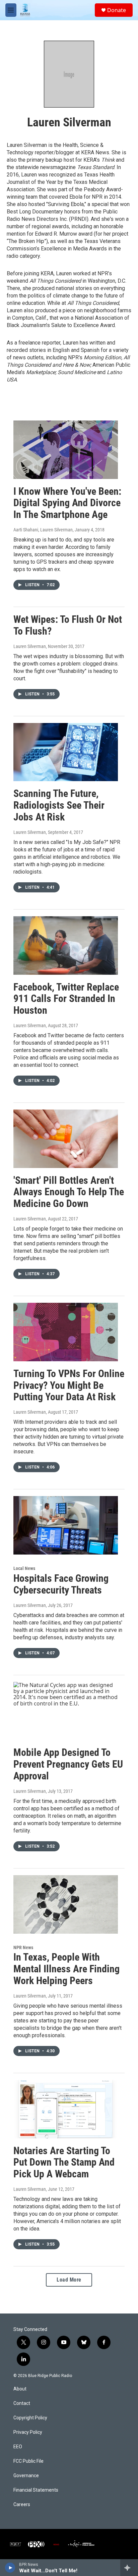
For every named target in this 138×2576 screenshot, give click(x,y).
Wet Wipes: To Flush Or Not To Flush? (68, 625)
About (20, 2389)
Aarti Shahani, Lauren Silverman (43, 530)
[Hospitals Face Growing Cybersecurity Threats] (66, 1525)
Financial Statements (36, 2490)
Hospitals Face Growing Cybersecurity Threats (61, 1584)
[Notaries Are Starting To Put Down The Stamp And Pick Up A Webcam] (66, 2109)
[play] (10, 2568)
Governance (26, 2476)
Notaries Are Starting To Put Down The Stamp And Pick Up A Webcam (64, 2162)
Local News (24, 1568)
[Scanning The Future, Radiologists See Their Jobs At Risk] (66, 752)
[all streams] (129, 2568)
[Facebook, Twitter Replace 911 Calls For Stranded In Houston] (66, 945)
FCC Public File (28, 2461)
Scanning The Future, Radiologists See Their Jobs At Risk (59, 805)
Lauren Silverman (30, 646)
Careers (22, 2505)
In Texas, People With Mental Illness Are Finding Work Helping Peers (66, 1969)
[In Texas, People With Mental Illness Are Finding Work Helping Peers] (66, 1904)
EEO (18, 2447)
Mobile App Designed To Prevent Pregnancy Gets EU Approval (68, 1764)
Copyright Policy (30, 2418)
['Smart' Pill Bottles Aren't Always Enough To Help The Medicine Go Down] (66, 1139)
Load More (69, 2280)
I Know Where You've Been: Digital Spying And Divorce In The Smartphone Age (67, 503)
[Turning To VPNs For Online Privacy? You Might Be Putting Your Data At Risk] (66, 1332)
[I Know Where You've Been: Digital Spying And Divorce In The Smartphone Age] (66, 450)
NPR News (23, 1947)
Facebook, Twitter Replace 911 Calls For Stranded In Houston (66, 999)
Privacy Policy (28, 2432)
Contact (22, 2403)
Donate (117, 10)
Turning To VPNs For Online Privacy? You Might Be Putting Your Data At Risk (69, 1385)
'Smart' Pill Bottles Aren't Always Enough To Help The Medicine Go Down (69, 1192)
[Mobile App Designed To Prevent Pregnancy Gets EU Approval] (66, 1711)
